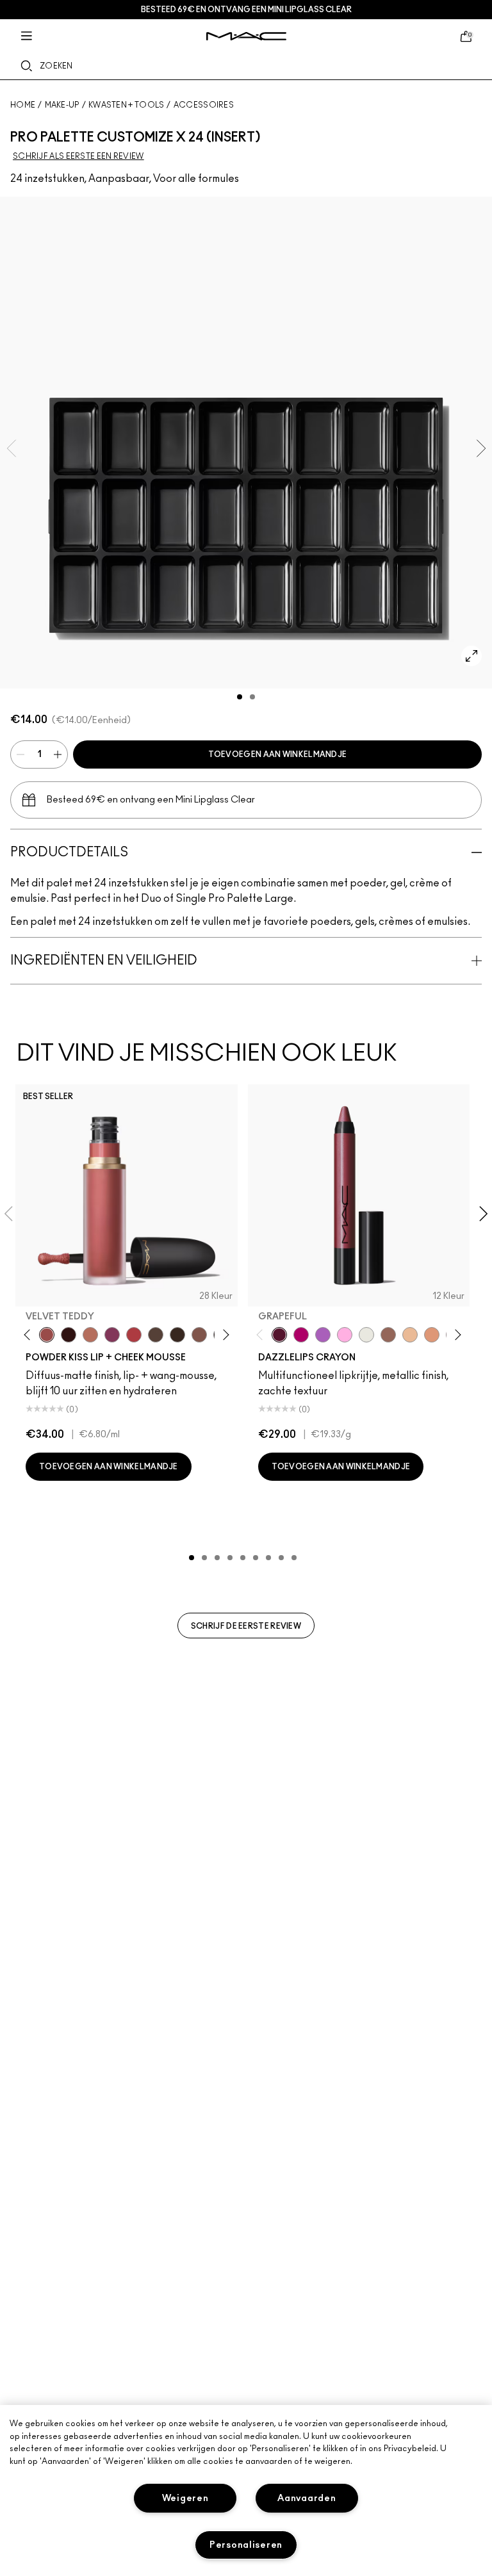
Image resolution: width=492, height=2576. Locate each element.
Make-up (62, 105)
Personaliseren (246, 2545)
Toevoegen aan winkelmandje (278, 754)
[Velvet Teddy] (47, 1335)
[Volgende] (223, 1334)
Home (23, 105)
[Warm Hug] (90, 1335)
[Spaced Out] (345, 1335)
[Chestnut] (177, 1335)
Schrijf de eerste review (246, 1626)
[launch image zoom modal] (471, 656)
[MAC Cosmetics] (246, 36)
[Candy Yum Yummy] (301, 1335)
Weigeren (185, 2498)
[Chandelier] (432, 1335)
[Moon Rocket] (410, 1335)
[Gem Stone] (388, 1335)
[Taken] (199, 1335)
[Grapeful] (279, 1335)
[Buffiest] (156, 1335)
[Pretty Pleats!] (69, 1335)
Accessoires (204, 105)
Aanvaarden (307, 2498)
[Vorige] (30, 1334)
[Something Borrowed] (112, 1335)
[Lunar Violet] (323, 1335)
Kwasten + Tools (127, 105)
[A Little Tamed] (134, 1335)
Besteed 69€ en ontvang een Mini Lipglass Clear (246, 10)
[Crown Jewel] (366, 1335)
